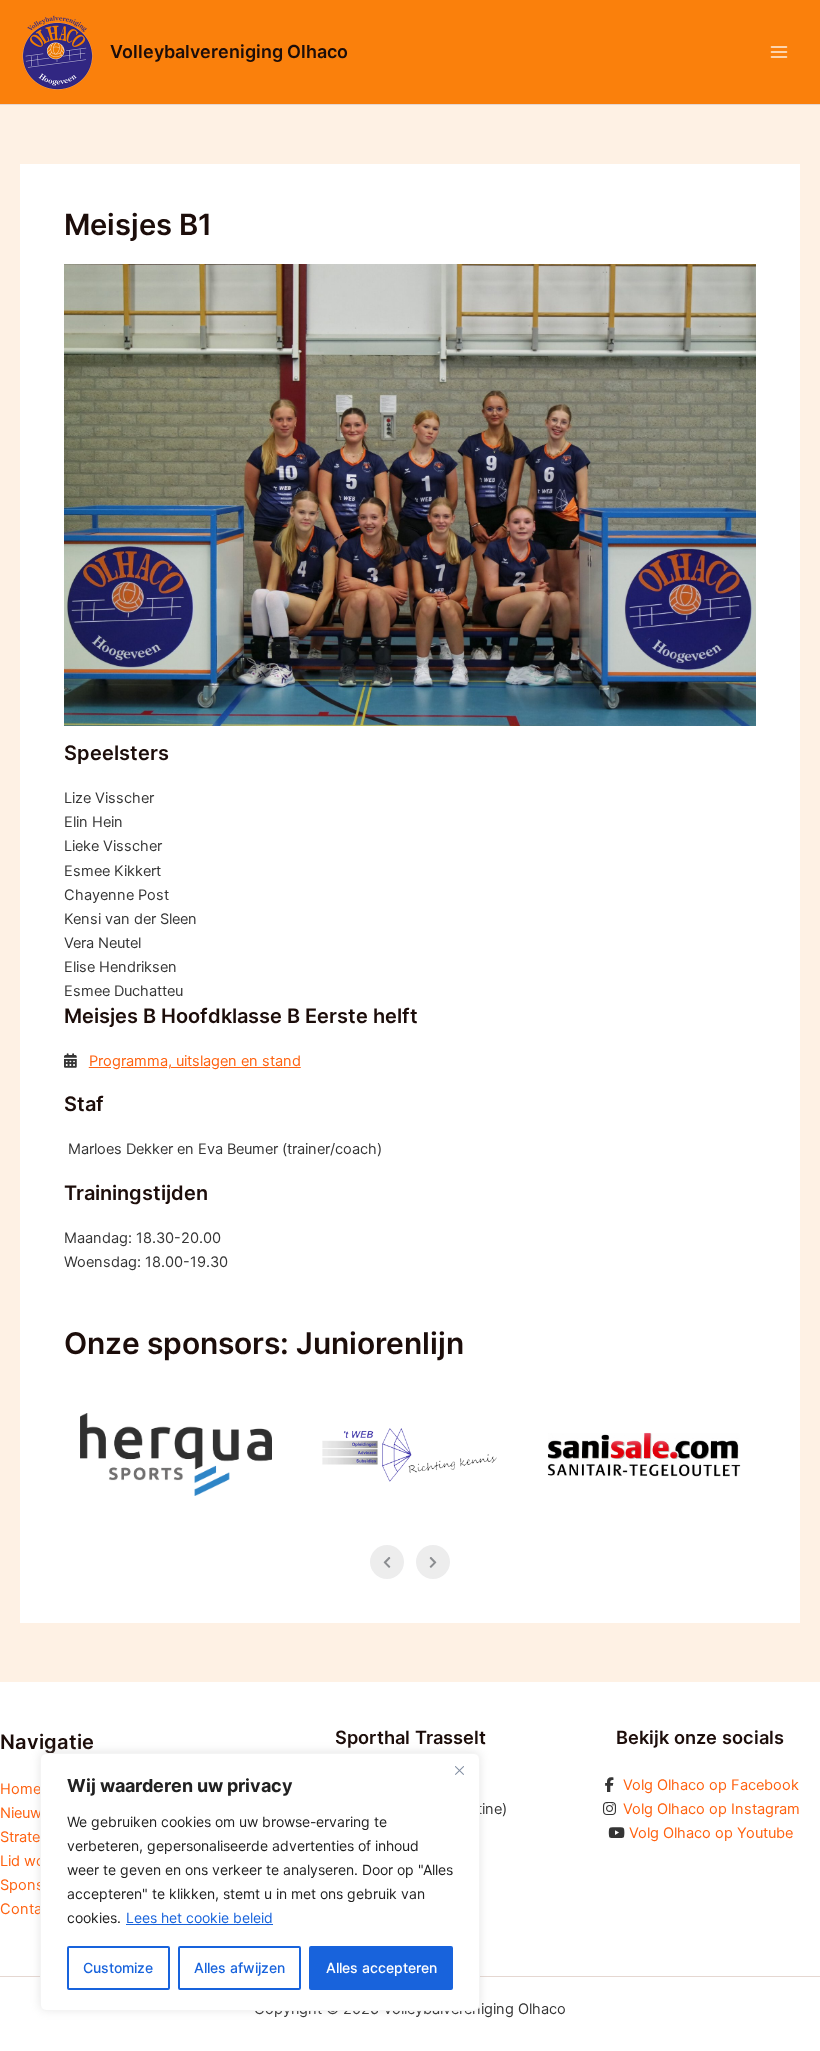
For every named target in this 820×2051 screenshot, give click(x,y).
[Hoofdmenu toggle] (779, 52)
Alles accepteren (381, 1967)
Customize (118, 1967)
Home (20, 1789)
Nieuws (25, 1813)
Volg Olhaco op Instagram (711, 1809)
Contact (27, 1909)
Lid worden (38, 1861)
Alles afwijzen (239, 1967)
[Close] (459, 1770)
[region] (260, 1882)
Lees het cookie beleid (199, 1917)
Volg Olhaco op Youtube (711, 1833)
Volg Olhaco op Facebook (711, 1785)
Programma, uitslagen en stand (195, 1061)
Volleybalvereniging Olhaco (229, 51)
